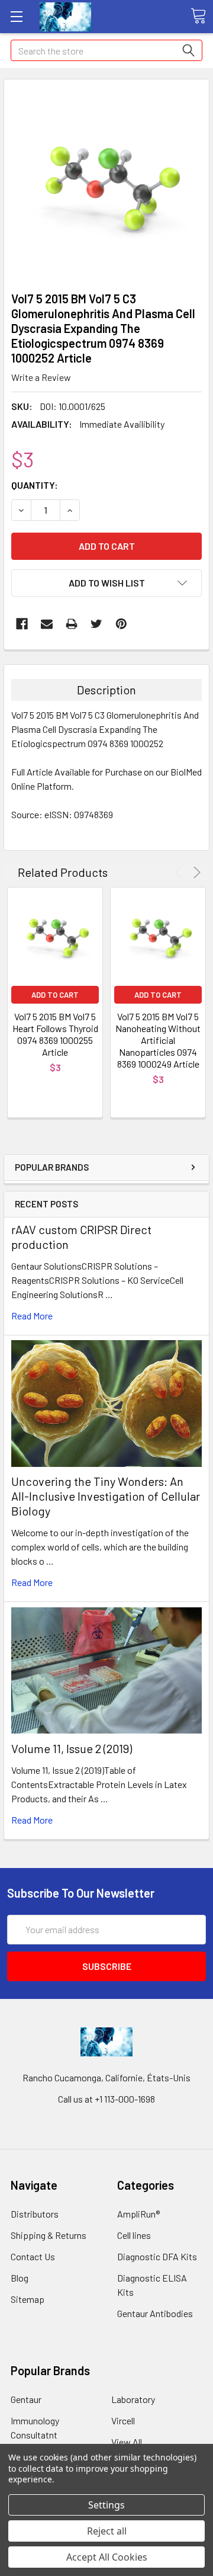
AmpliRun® (138, 2214)
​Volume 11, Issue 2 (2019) (72, 1748)
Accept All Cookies (107, 2557)
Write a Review (41, 377)
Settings (106, 2505)
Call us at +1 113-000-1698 (106, 2099)
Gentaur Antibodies (155, 2313)
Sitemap (28, 2299)
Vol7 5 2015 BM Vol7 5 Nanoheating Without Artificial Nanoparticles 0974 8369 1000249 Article (158, 1040)
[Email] (47, 624)
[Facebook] (22, 624)
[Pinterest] (121, 624)
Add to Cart (55, 995)
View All (127, 2442)
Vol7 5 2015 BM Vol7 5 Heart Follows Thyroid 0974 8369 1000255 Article (55, 1034)
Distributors (35, 2214)
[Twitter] (96, 624)
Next (195, 872)
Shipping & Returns (49, 2235)
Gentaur (26, 2399)
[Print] (72, 624)
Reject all (107, 2531)
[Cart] (198, 16)
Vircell (123, 2420)
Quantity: (35, 485)
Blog (20, 2278)
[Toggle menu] (16, 16)
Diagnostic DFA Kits (157, 2256)
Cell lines (134, 2235)
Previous (180, 872)
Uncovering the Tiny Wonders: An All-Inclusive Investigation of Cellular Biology (106, 1496)
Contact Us (33, 2256)
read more (32, 1316)
